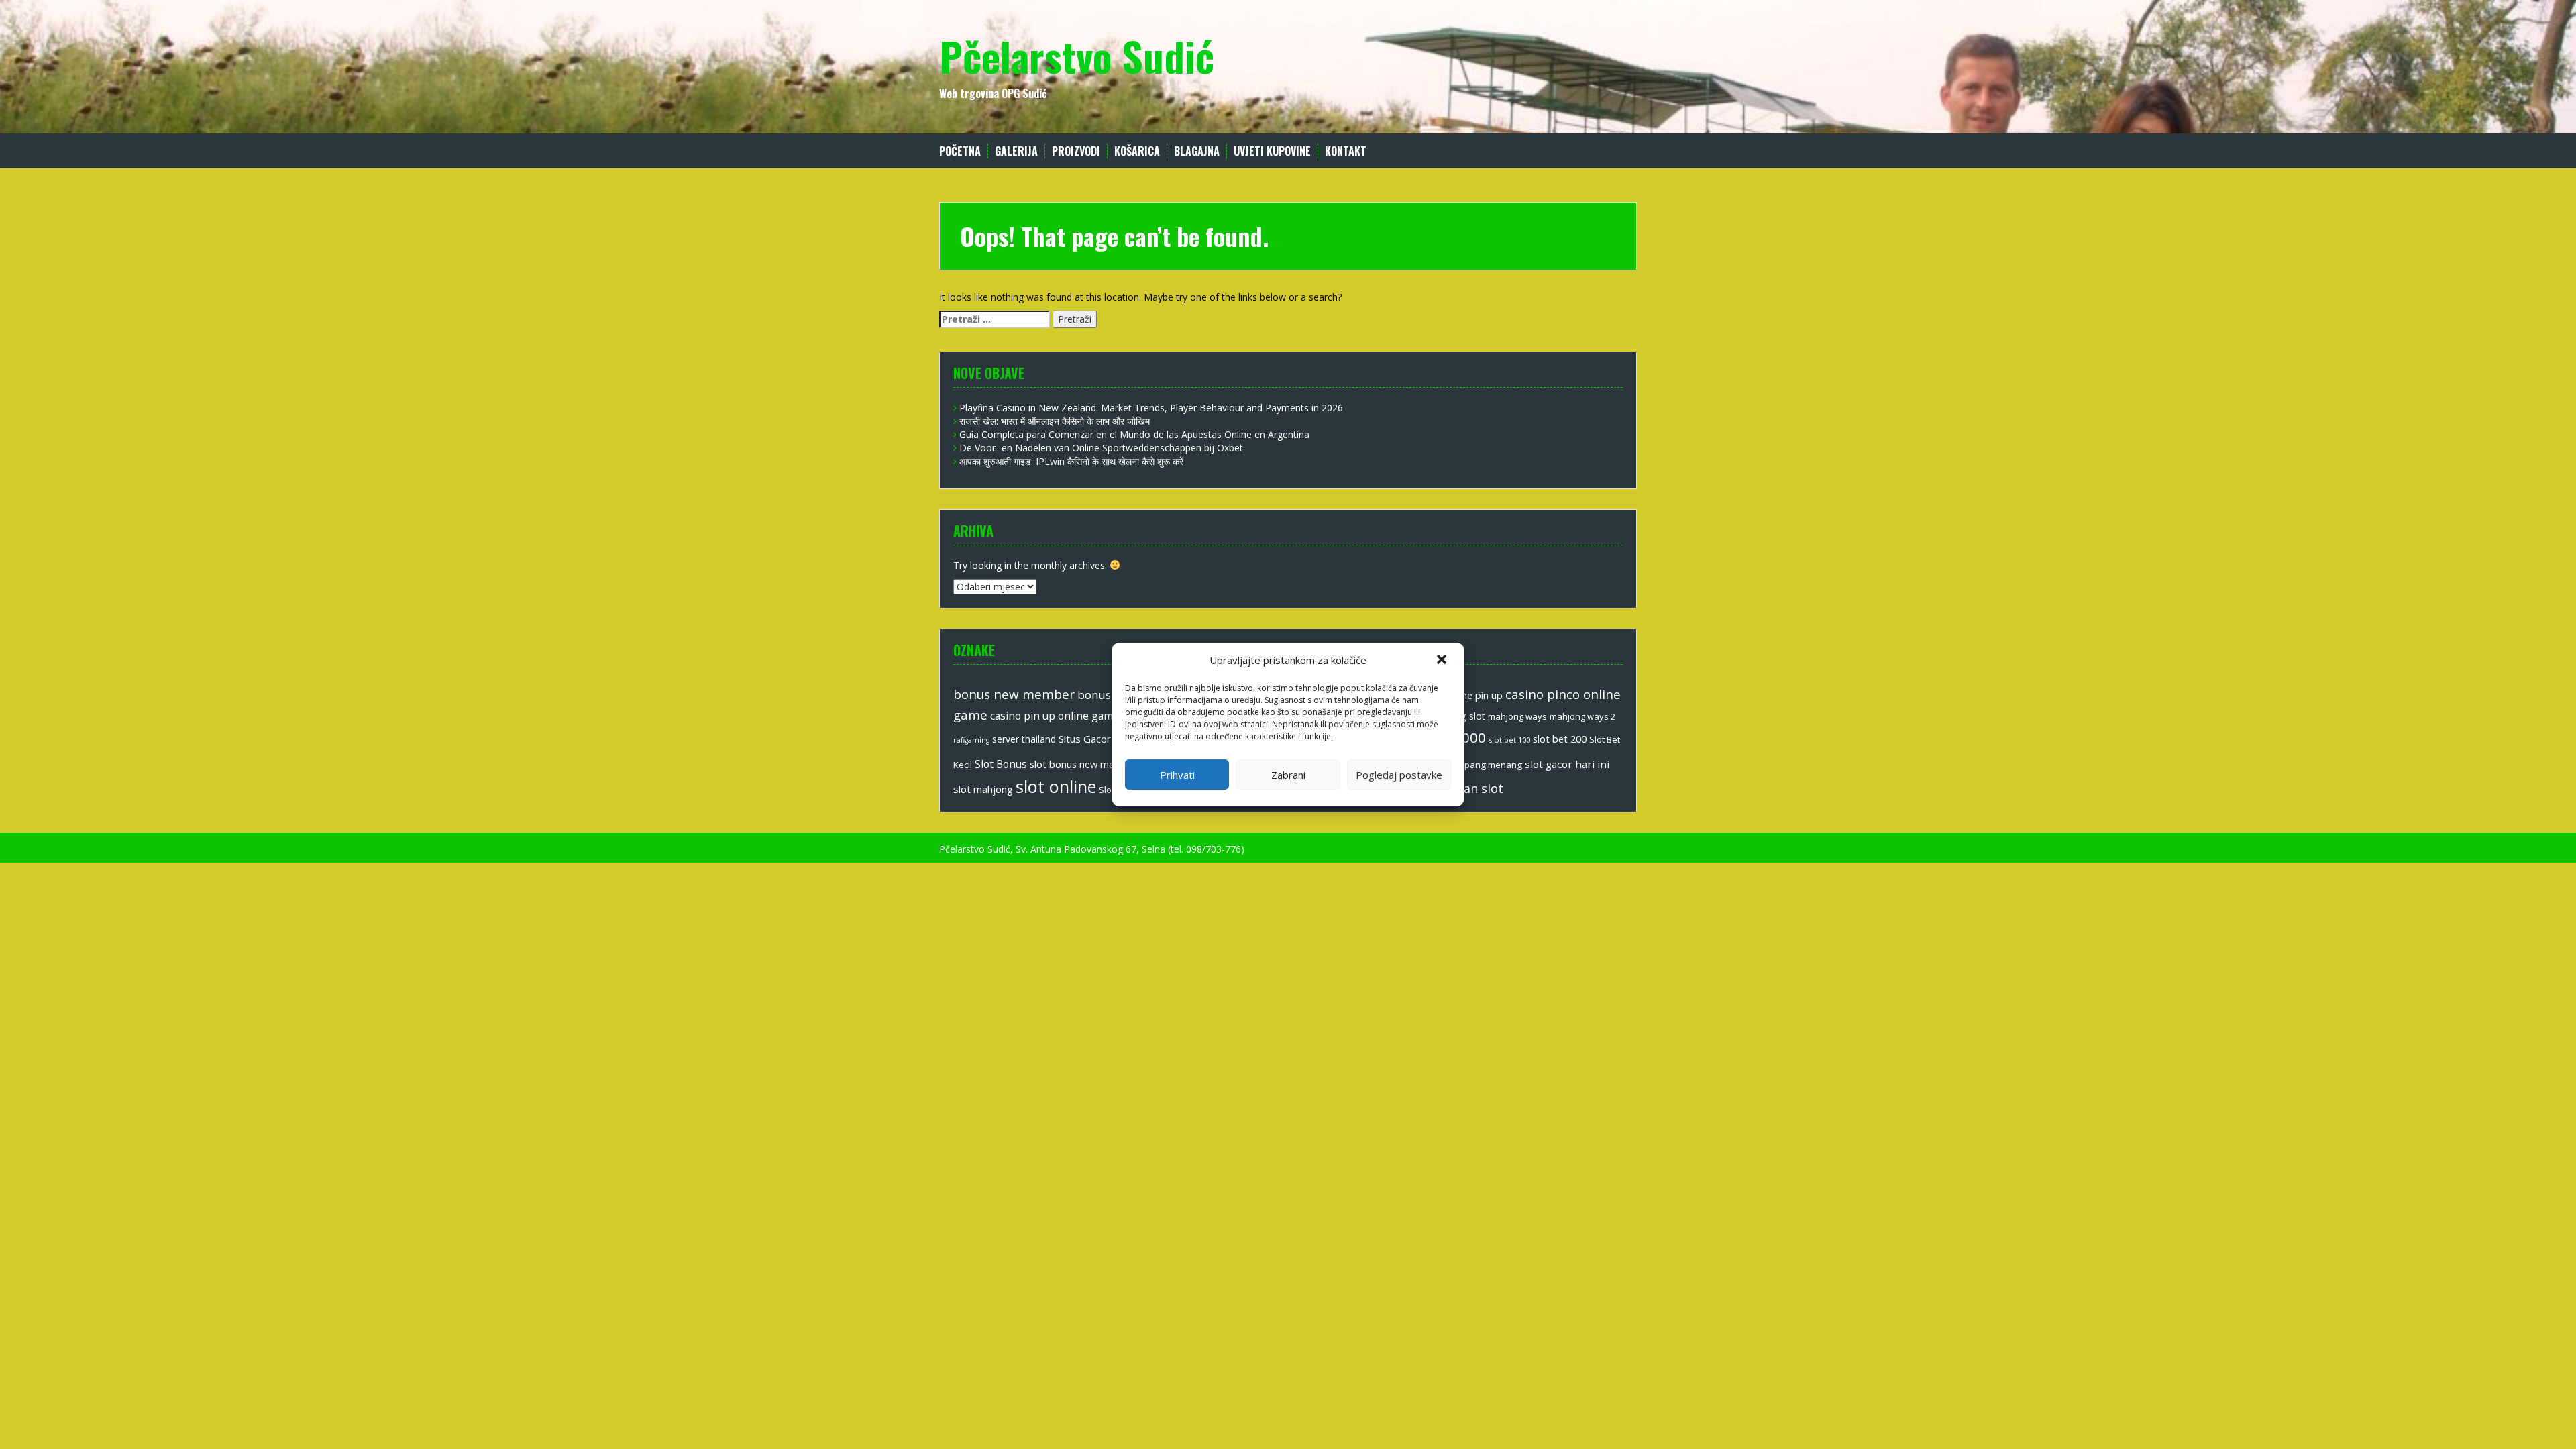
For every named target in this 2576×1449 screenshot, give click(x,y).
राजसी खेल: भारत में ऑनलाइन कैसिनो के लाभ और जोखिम (1055, 421)
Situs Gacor (1085, 739)
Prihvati (1177, 775)
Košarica (1137, 151)
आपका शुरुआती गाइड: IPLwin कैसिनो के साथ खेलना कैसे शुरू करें (1071, 461)
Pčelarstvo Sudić (1077, 55)
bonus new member (1014, 694)
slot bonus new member (1084, 764)
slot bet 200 (1560, 739)
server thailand (1024, 739)
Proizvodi (1076, 151)
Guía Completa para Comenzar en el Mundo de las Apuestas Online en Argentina (1134, 434)
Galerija (1016, 151)
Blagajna (1197, 151)
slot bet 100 (1509, 740)
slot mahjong (983, 789)
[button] (1443, 661)
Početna (960, 151)
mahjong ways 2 (1582, 716)
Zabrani (1288, 775)
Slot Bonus (1001, 764)
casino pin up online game (1055, 716)
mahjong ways (1517, 716)
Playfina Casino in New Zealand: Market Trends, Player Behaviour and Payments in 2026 (1151, 408)
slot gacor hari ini (1567, 764)
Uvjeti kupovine (1272, 151)
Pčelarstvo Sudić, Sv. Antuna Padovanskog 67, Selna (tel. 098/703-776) (1092, 849)
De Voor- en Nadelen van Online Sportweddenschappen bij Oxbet (1101, 448)
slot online (1056, 786)
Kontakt (1346, 151)
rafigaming (971, 740)
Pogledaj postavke (1399, 775)
